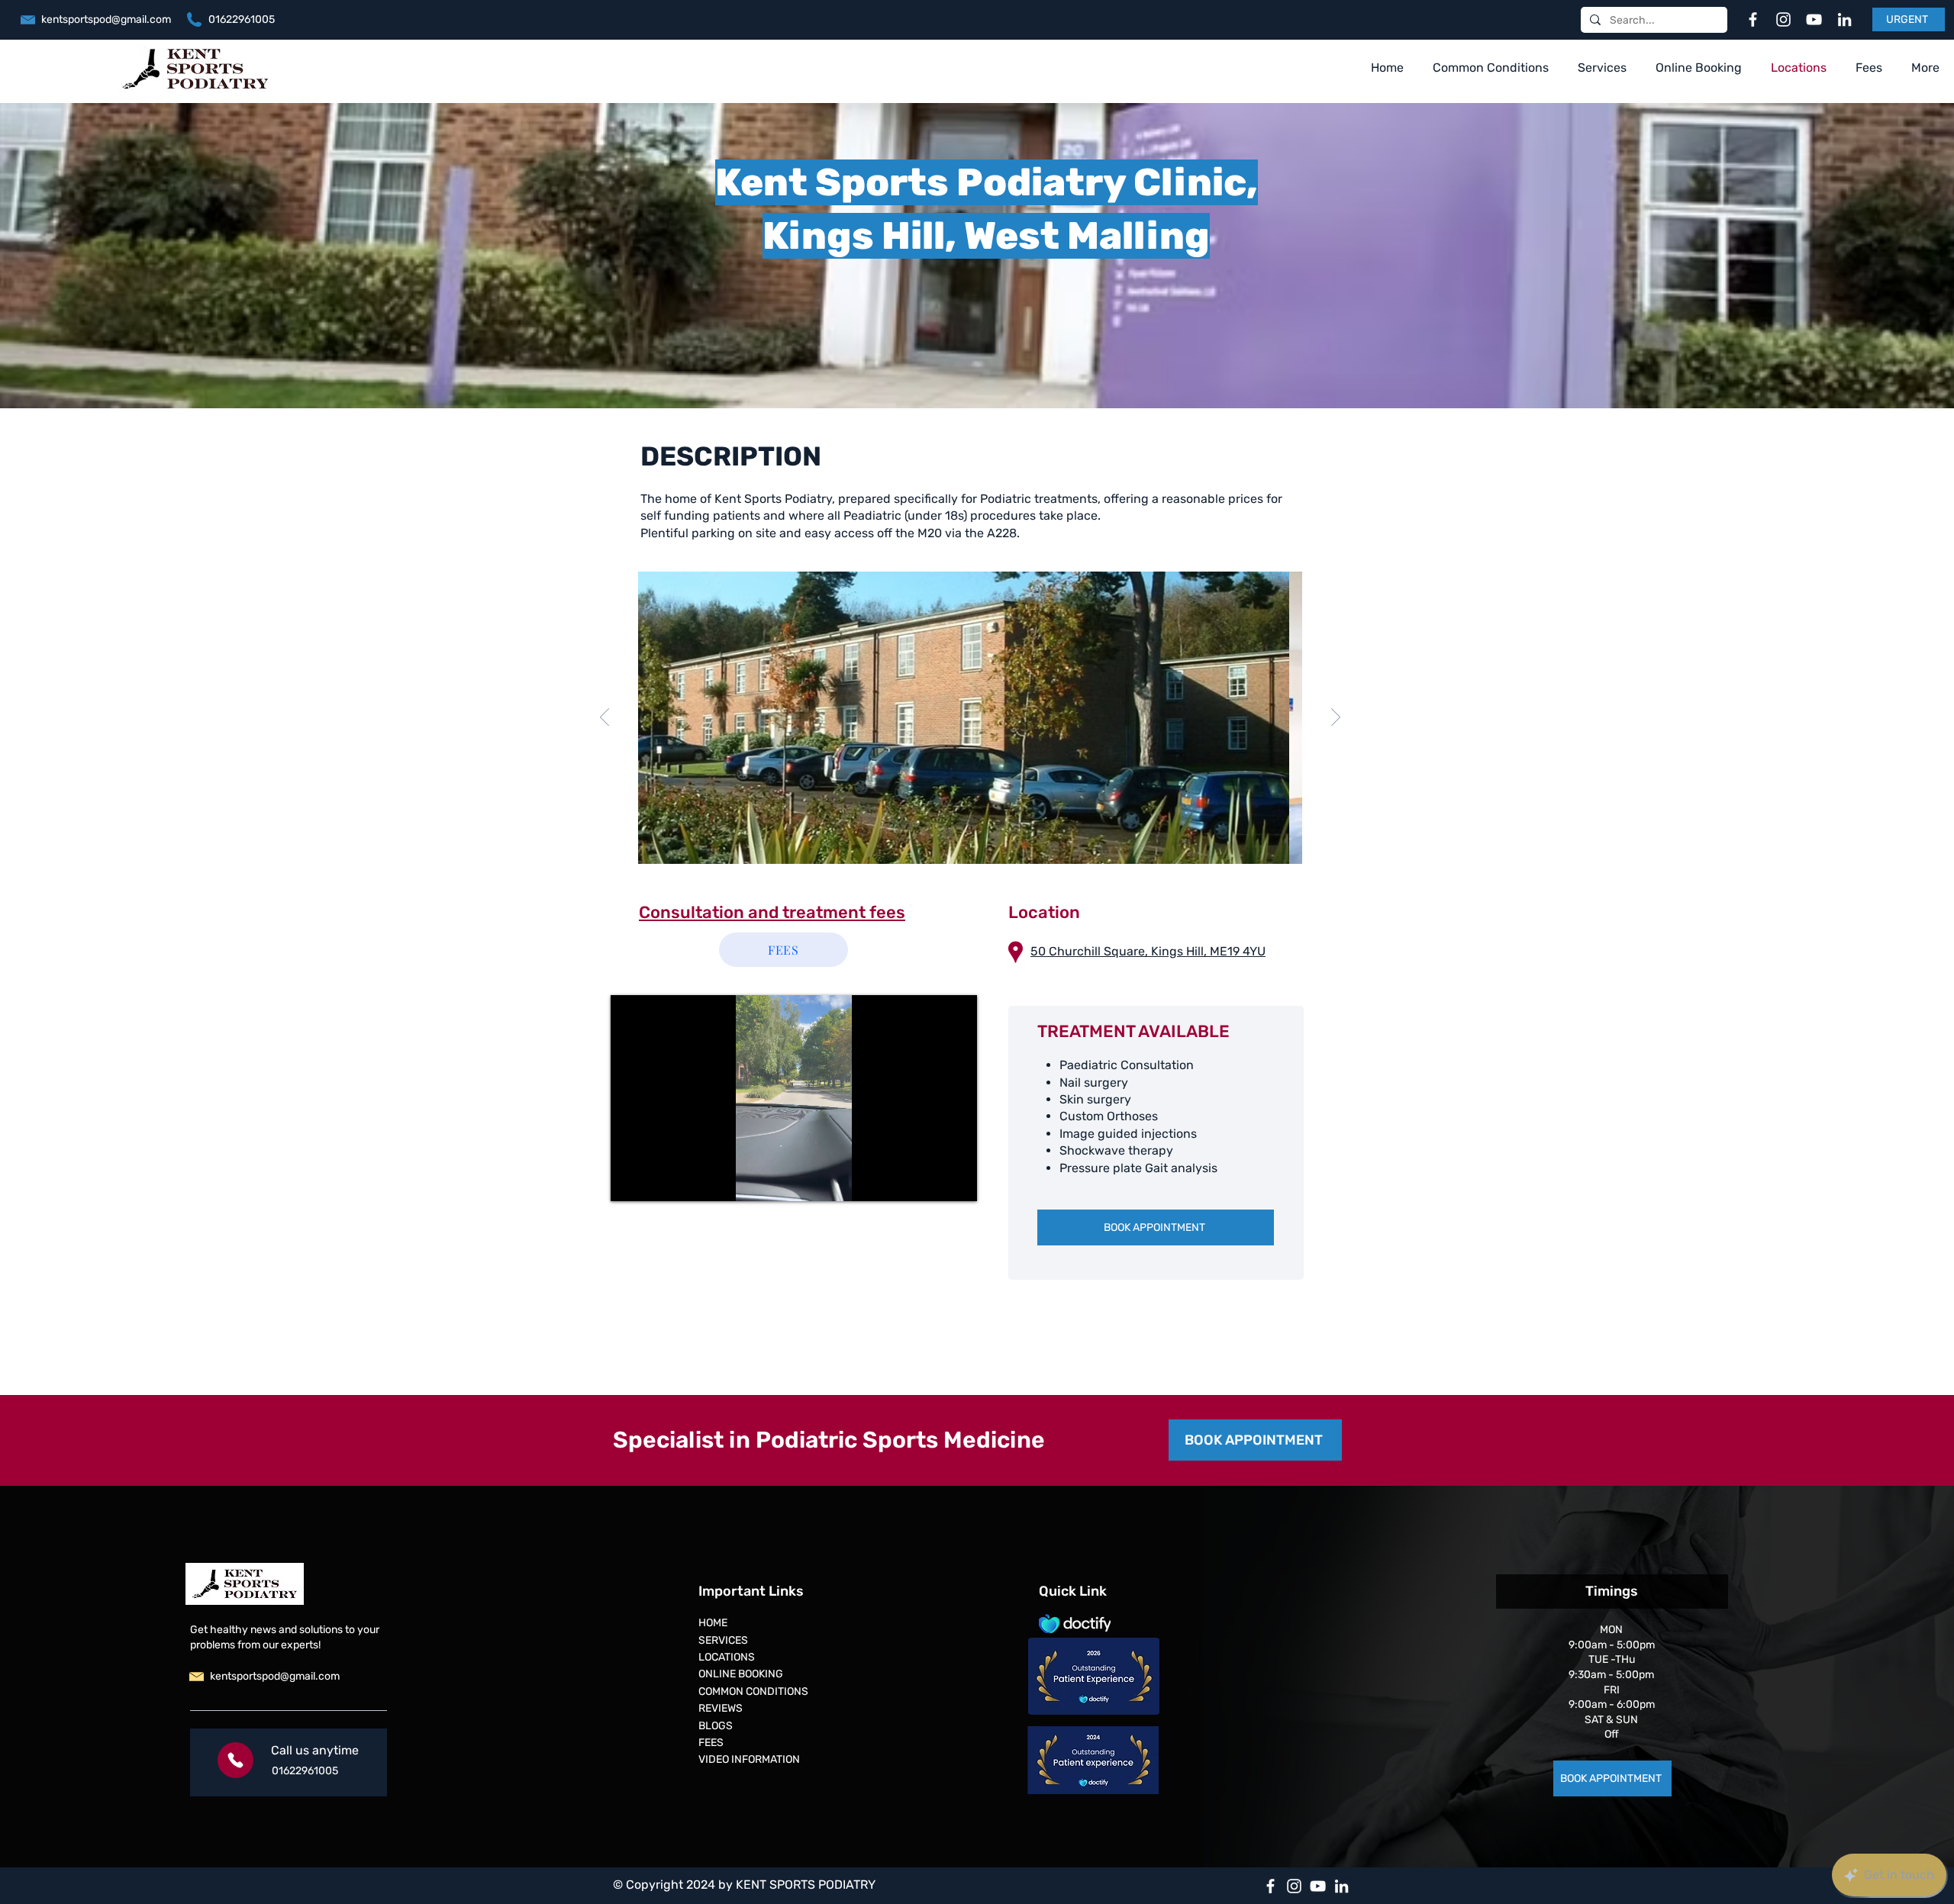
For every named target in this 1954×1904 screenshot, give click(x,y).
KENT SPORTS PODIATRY (806, 1885)
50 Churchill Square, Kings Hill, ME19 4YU (1148, 951)
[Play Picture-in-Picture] (930, 1181)
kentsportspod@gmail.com (106, 19)
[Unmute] (656, 1181)
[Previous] (605, 718)
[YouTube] (1814, 19)
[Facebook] (1753, 19)
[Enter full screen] (956, 1181)
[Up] (235, 1760)
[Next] (1336, 718)
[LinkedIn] (1844, 19)
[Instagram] (1783, 19)
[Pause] (630, 1181)
